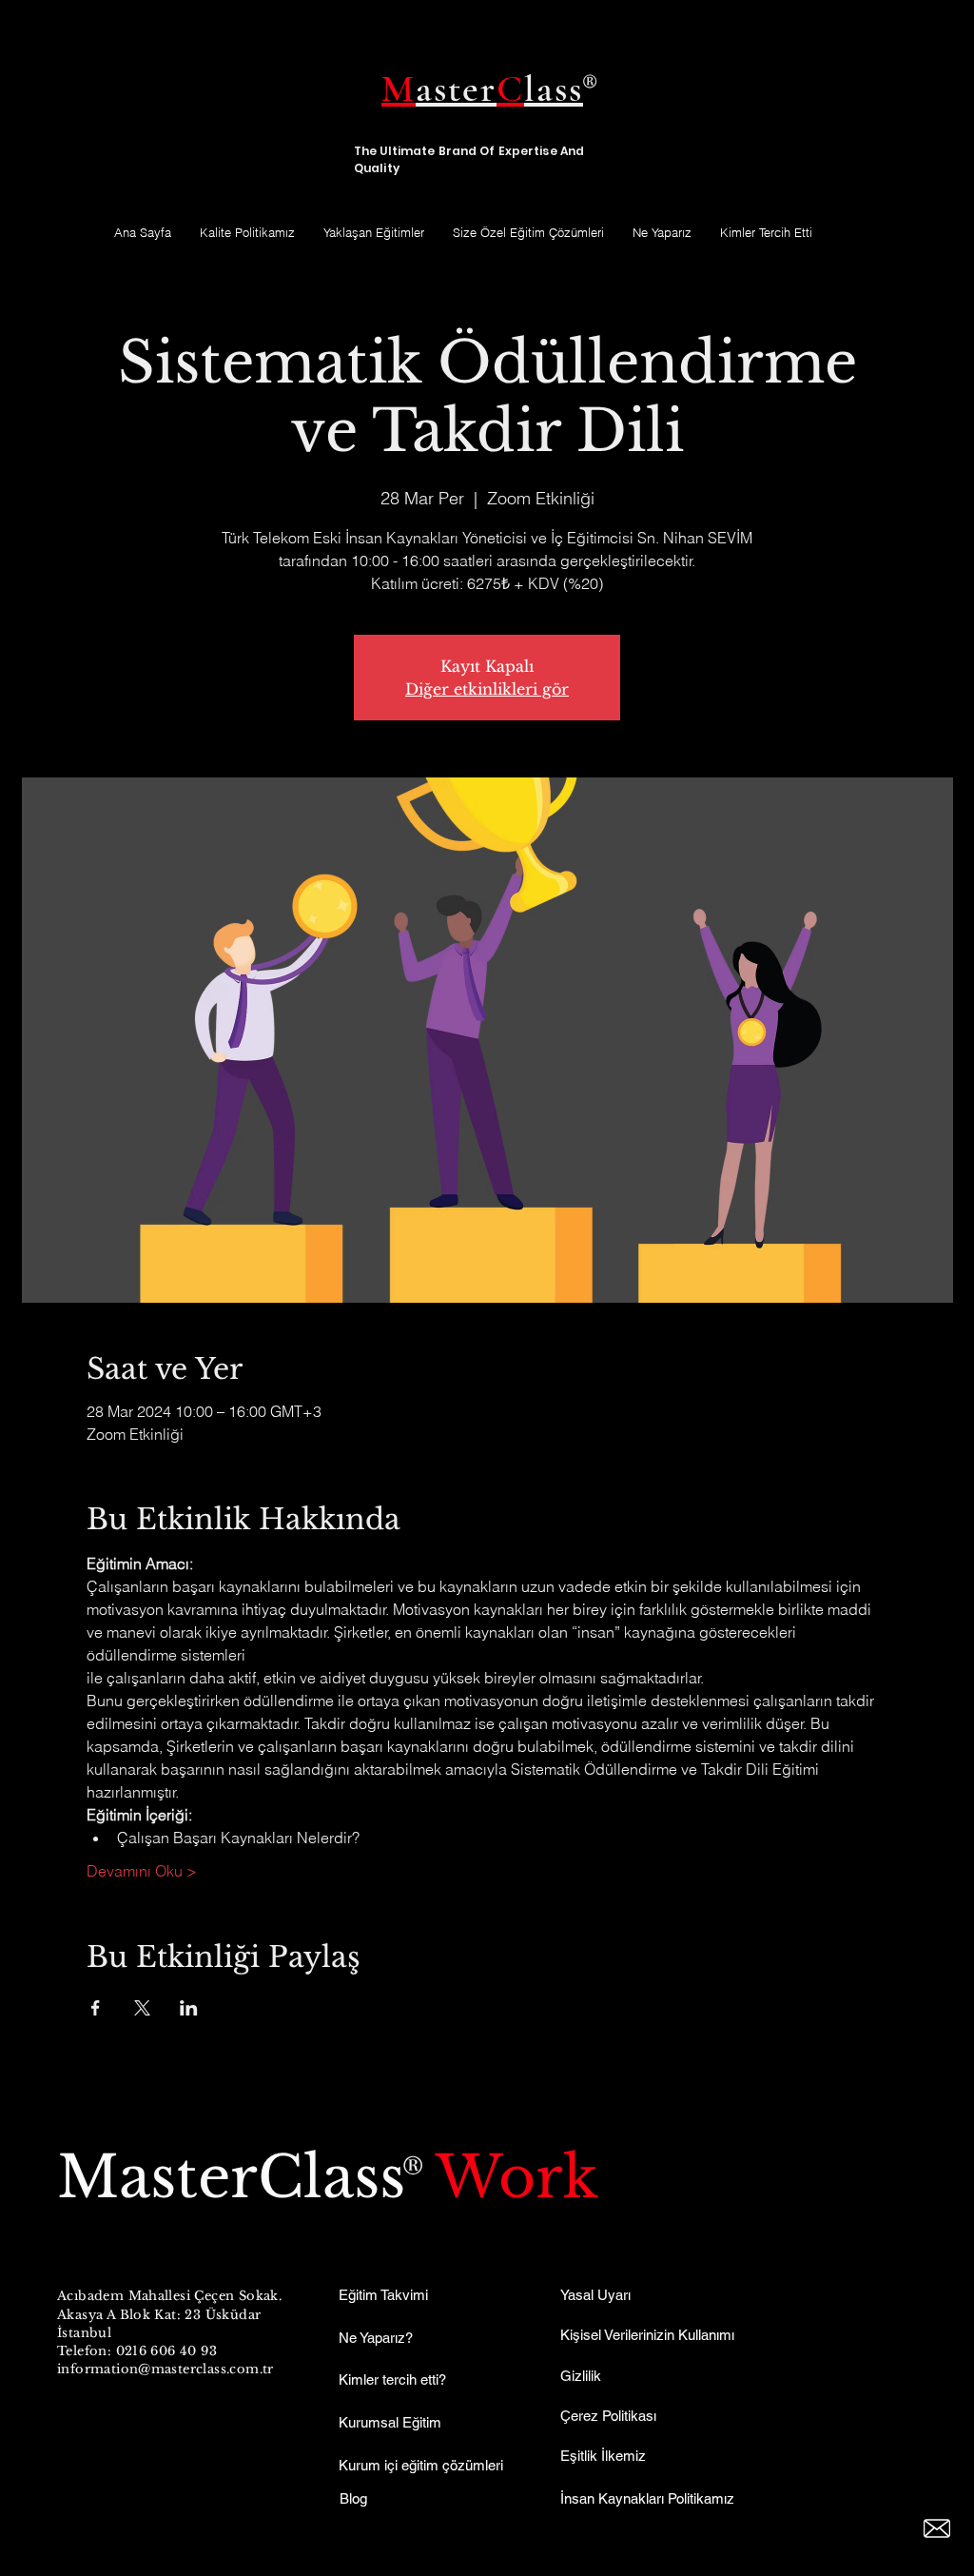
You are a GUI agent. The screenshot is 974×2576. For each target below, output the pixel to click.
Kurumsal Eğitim (390, 2422)
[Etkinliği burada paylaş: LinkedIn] (189, 2008)
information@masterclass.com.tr (166, 2369)
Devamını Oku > (142, 1871)
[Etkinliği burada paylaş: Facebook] (96, 2008)
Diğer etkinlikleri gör (487, 689)
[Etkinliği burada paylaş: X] (142, 2008)
